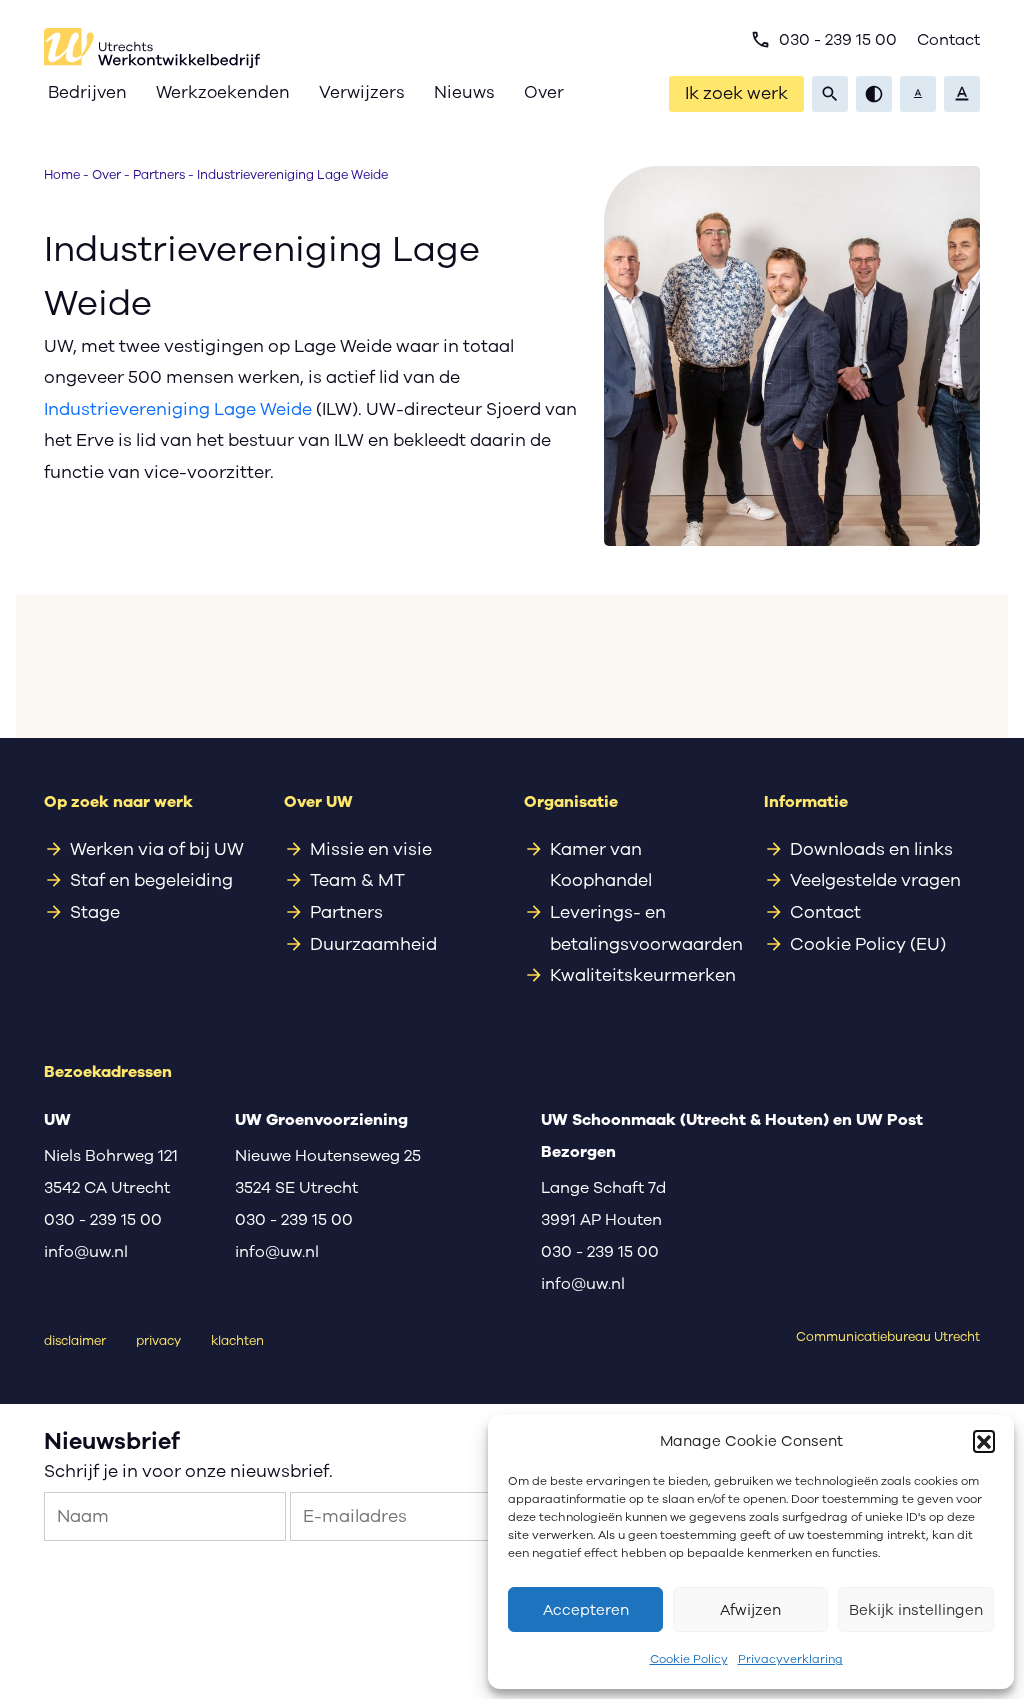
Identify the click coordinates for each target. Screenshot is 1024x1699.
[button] (984, 1441)
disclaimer (75, 1340)
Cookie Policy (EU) (868, 944)
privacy (158, 1340)
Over (544, 92)
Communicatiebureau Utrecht (888, 1336)
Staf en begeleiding (151, 880)
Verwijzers (362, 92)
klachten (237, 1340)
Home (62, 174)
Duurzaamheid (373, 944)
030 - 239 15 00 (823, 40)
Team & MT (357, 880)
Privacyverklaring (790, 1659)
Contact (948, 40)
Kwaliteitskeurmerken (643, 975)
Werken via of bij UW (157, 849)
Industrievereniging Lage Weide (178, 409)
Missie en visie (371, 849)
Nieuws (464, 92)
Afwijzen (750, 1610)
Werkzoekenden (223, 92)
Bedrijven (87, 92)
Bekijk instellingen (916, 1610)
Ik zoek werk (736, 93)
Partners (159, 174)
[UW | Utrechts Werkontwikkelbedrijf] (152, 48)
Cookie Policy (689, 1659)
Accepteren (586, 1610)
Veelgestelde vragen (875, 880)
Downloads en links (871, 849)
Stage (95, 912)
